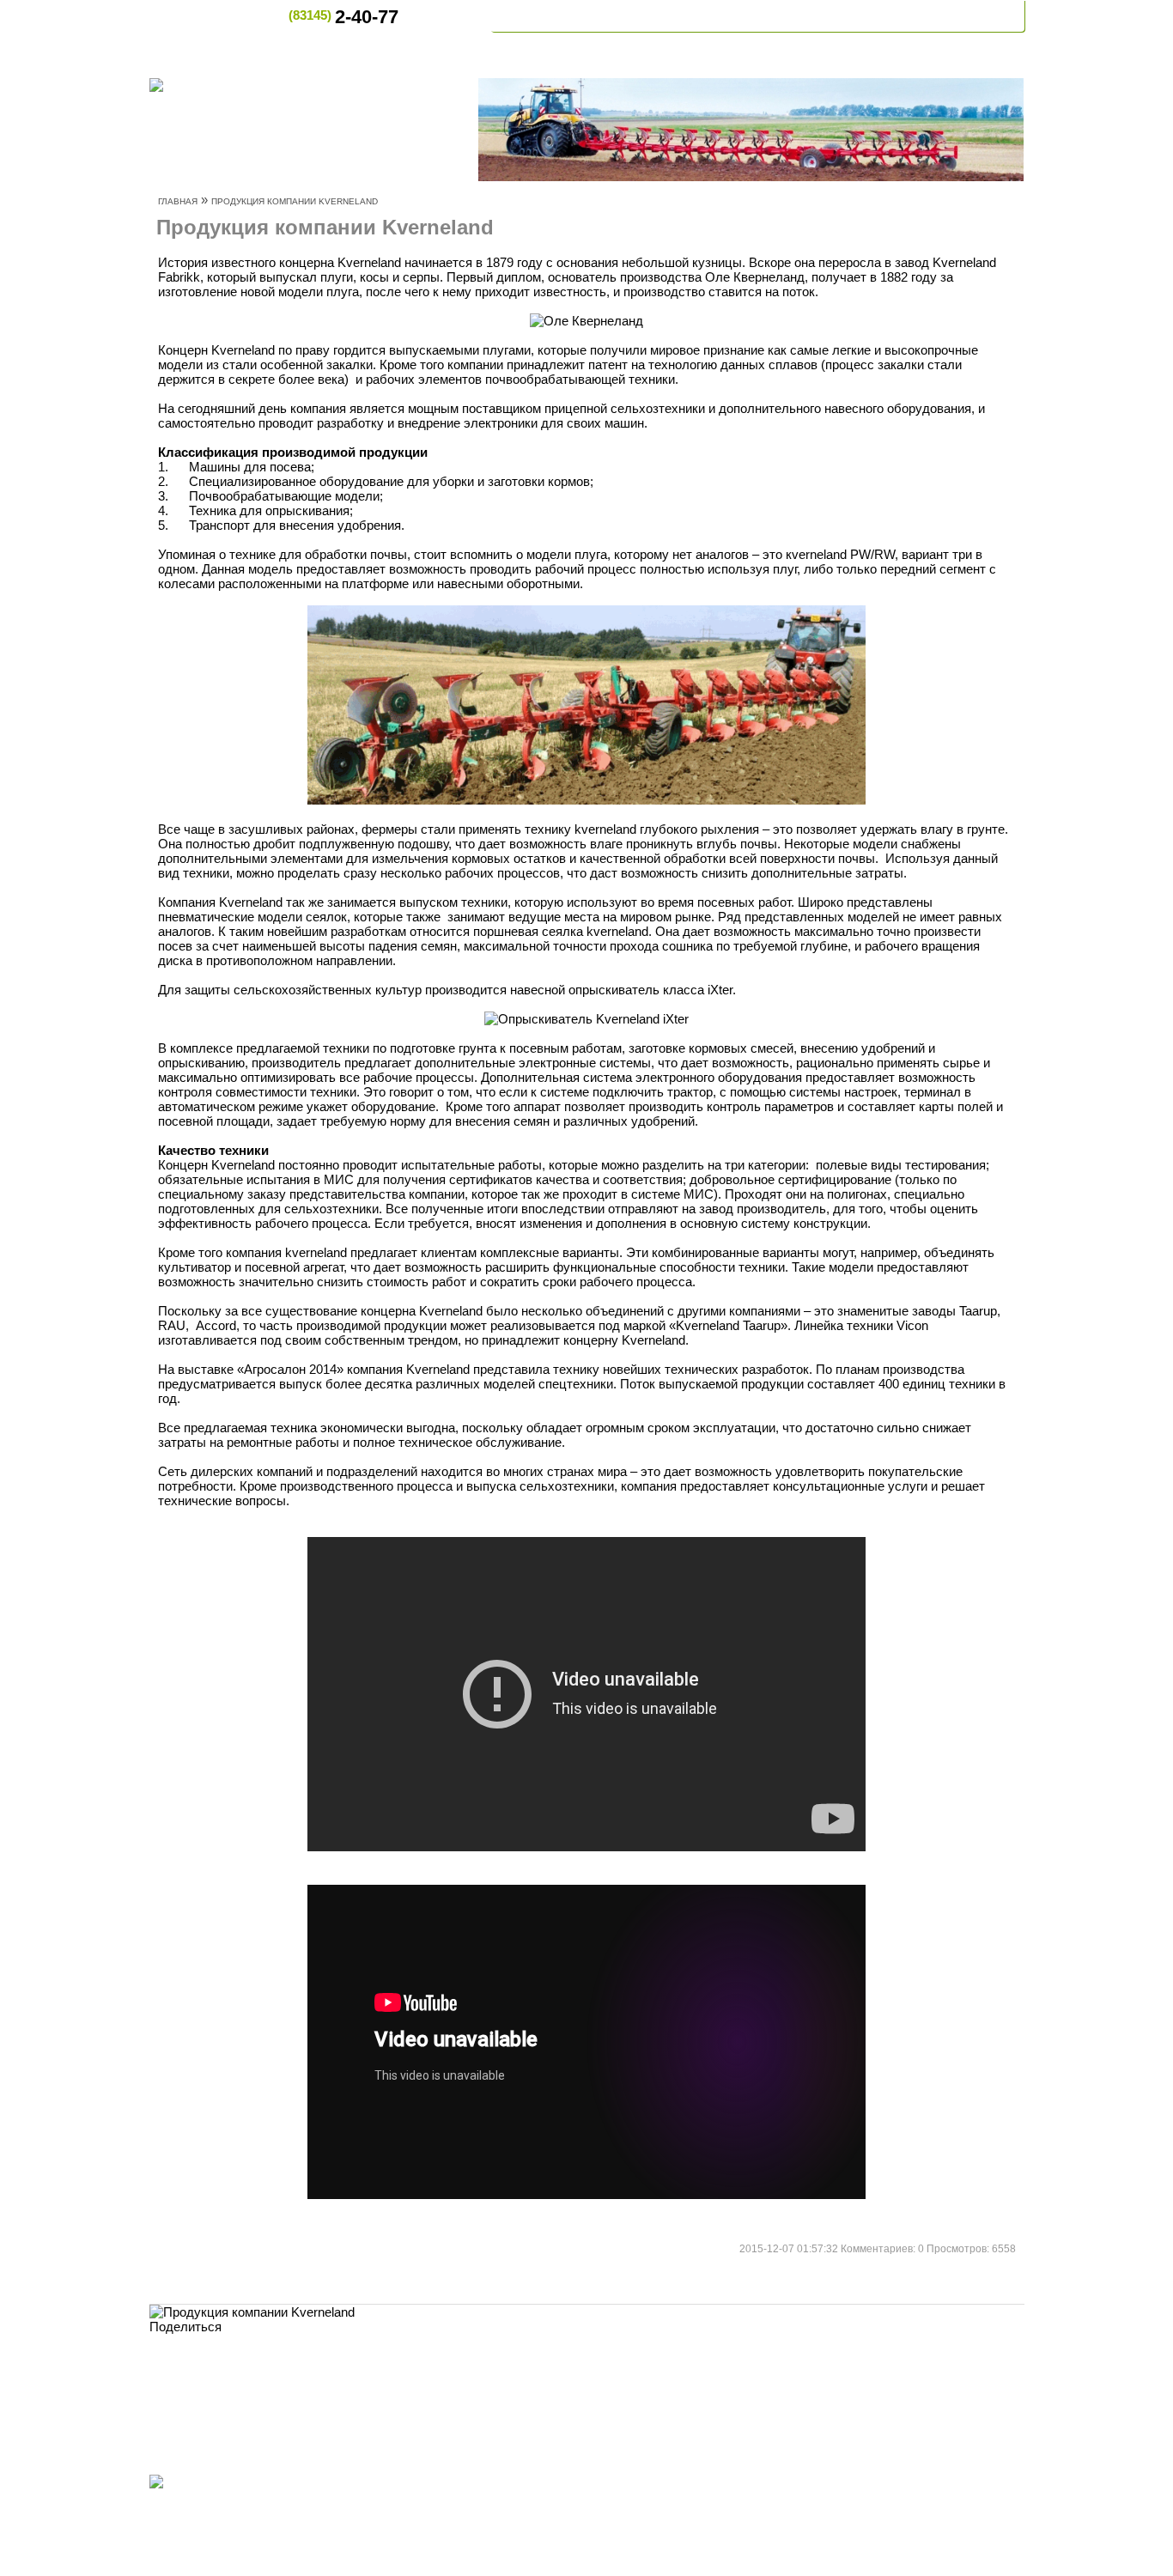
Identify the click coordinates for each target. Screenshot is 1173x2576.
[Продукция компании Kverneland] (252, 2312)
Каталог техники (856, 16)
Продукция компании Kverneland (295, 201)
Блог (653, 2483)
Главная (536, 16)
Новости (740, 16)
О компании (638, 16)
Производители (760, 2483)
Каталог (878, 2483)
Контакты (975, 16)
